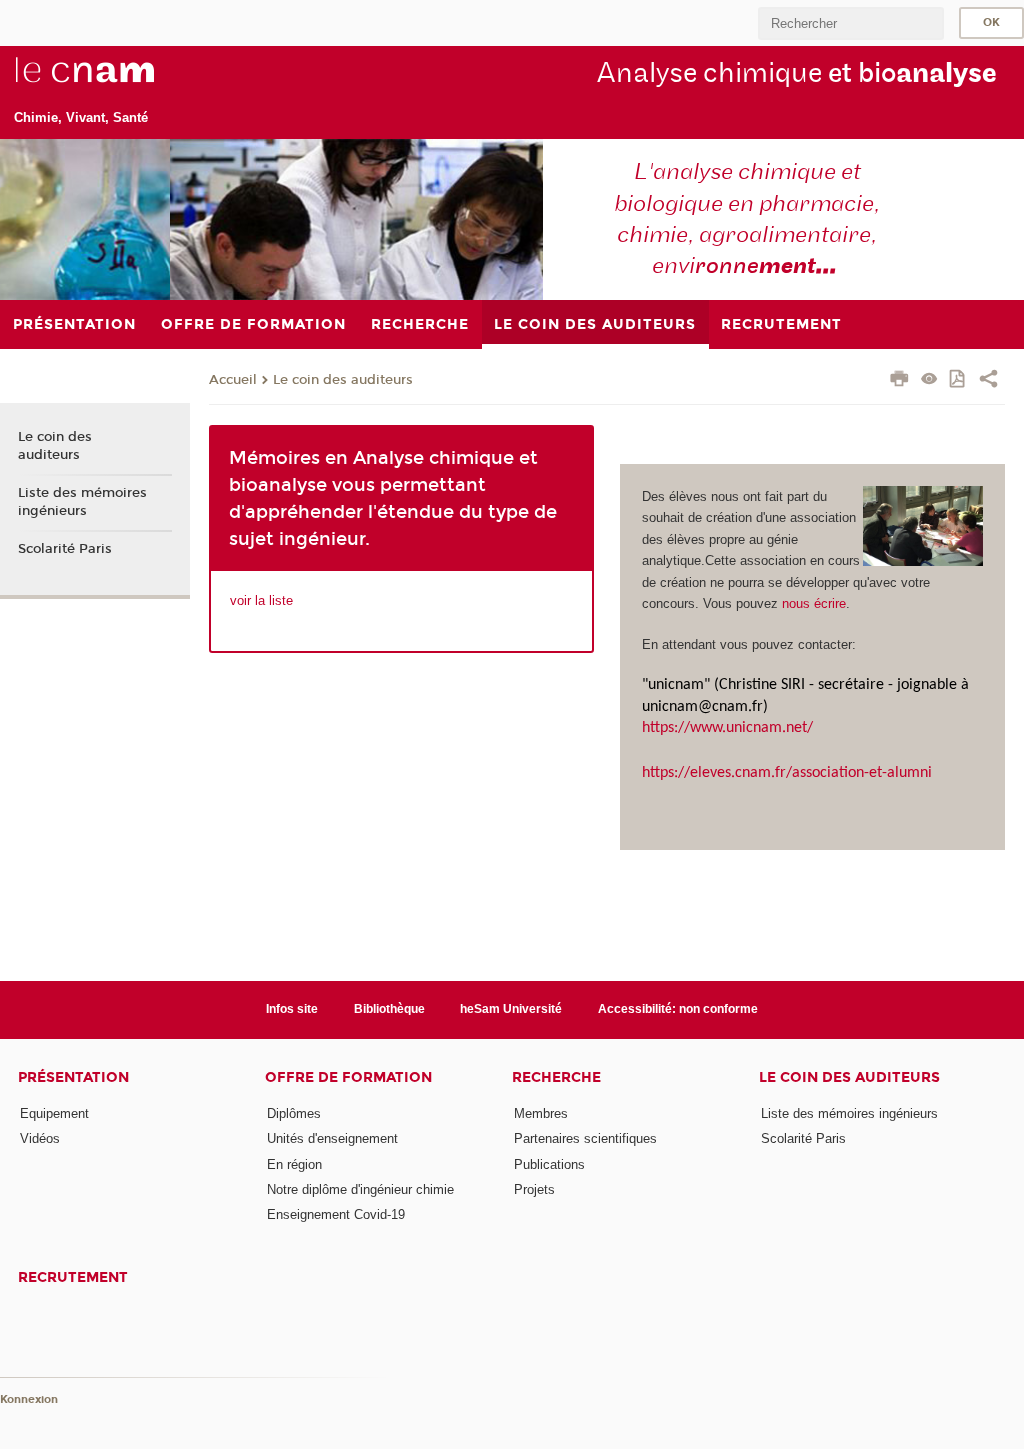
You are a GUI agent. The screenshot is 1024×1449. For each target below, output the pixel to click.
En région (294, 1164)
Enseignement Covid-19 (336, 1214)
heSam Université (511, 1009)
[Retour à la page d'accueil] (118, 81)
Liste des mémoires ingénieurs (82, 502)
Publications (549, 1164)
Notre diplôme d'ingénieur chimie (360, 1189)
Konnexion (29, 1399)
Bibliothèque (389, 1009)
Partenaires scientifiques (585, 1138)
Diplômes (294, 1113)
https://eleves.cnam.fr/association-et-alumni (787, 773)
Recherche (556, 1077)
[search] (851, 23)
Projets (534, 1189)
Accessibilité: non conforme (678, 1009)
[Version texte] (929, 380)
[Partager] (988, 381)
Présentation (73, 1077)
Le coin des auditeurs (343, 380)
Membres (541, 1113)
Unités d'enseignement (332, 1138)
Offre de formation (348, 1077)
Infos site (292, 1009)
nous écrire (814, 603)
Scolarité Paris (65, 549)
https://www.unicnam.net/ (727, 728)
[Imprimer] (899, 381)
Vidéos (40, 1138)
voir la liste (261, 600)
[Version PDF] (958, 380)
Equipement (54, 1113)
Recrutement (73, 1277)
